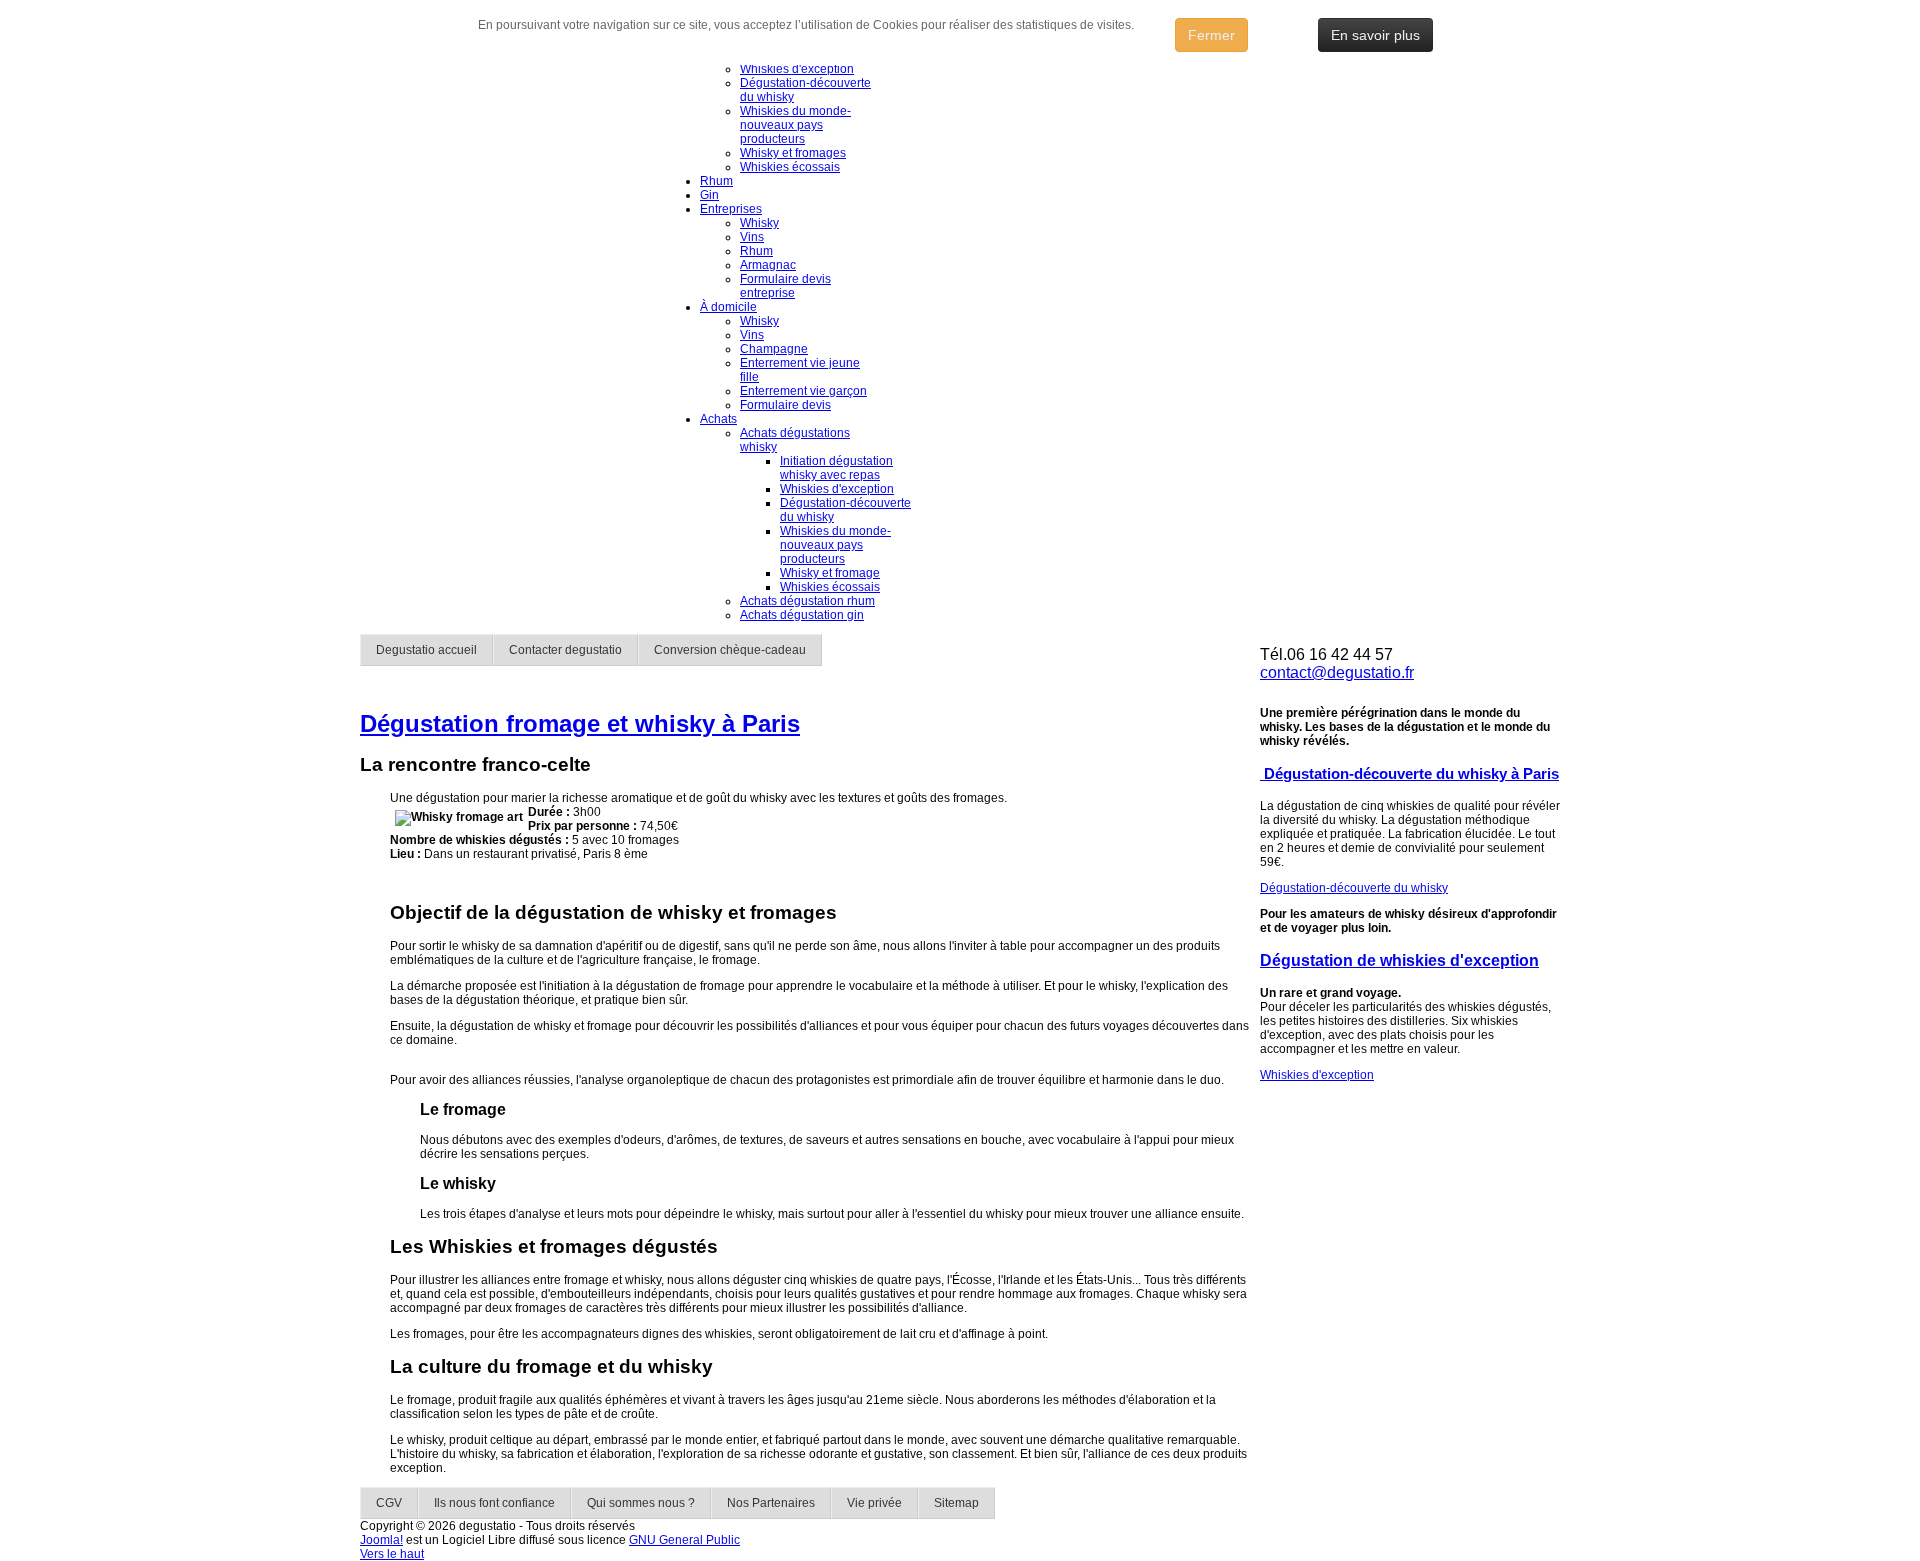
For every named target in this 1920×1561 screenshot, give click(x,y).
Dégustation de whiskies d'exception (1399, 960)
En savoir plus (1375, 35)
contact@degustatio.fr (1337, 672)
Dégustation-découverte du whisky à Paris (1409, 773)
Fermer (1211, 35)
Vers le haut (392, 1554)
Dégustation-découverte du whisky (1354, 888)
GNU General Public (684, 1540)
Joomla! (381, 1540)
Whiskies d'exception (1317, 1075)
